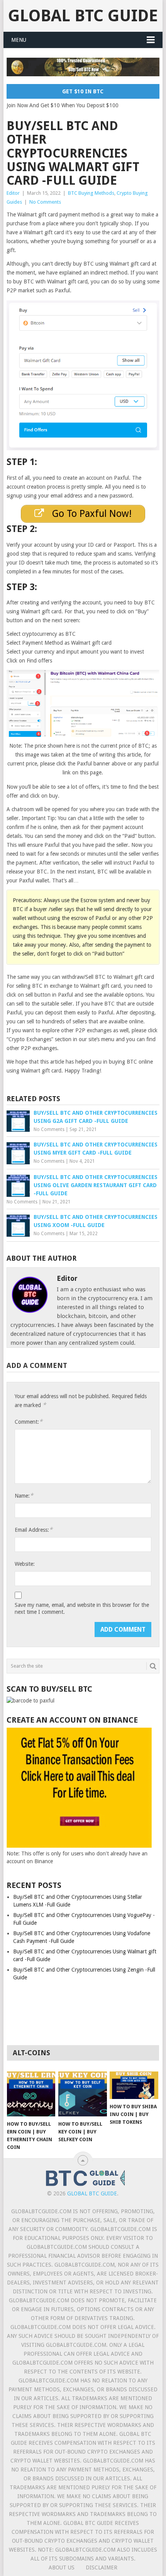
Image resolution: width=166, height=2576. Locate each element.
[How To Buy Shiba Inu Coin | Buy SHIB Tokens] (134, 2085)
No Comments (45, 202)
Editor (13, 193)
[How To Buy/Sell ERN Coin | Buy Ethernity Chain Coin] (31, 2094)
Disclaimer (102, 2567)
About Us (62, 2567)
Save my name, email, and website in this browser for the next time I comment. (82, 1608)
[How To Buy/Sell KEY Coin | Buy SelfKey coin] (82, 2094)
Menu (19, 40)
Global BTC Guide (83, 16)
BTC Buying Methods (91, 193)
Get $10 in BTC (83, 91)
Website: (25, 1564)
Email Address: (34, 1530)
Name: (24, 1496)
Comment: (29, 1422)
